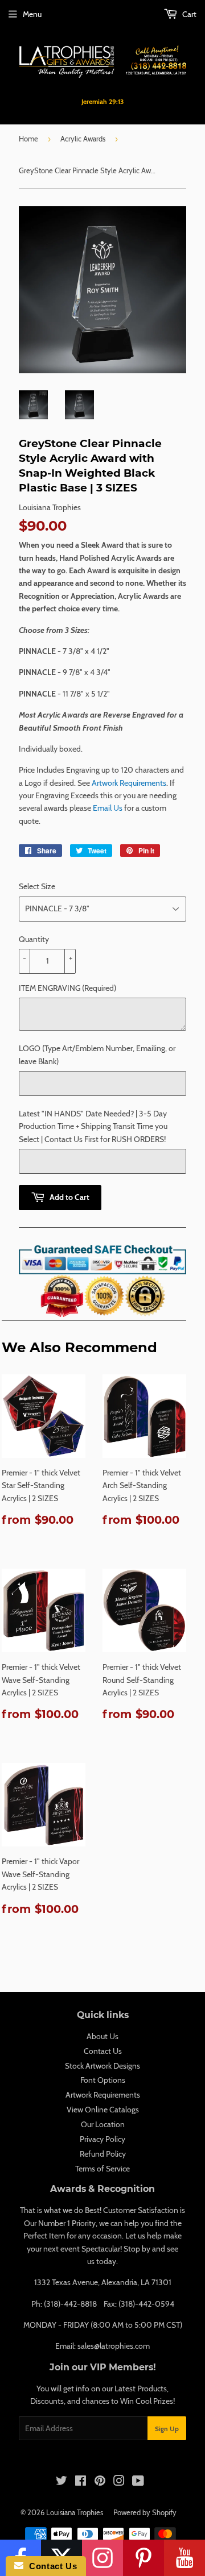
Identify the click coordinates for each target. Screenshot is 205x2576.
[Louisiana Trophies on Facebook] (81, 2482)
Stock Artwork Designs (102, 2066)
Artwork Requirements (129, 783)
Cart (188, 14)
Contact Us (103, 2051)
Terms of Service (102, 2169)
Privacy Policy (102, 2139)
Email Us (108, 808)
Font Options (103, 2080)
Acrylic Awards (83, 139)
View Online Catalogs (103, 2110)
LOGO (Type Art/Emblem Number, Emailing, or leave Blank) (97, 1054)
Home (28, 139)
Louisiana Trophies (75, 2512)
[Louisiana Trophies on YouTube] (138, 2482)
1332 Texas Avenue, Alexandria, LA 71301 (103, 2282)
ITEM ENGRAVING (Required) (67, 988)
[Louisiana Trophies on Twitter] (61, 2482)
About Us (102, 2036)
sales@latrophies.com (114, 2346)
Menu (32, 14)
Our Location (103, 2124)
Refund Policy (103, 2154)
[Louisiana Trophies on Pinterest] (100, 2482)
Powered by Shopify (145, 2512)
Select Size (37, 886)
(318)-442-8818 (70, 2304)
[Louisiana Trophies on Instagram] (119, 2482)
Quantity (34, 939)
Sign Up (167, 2429)
